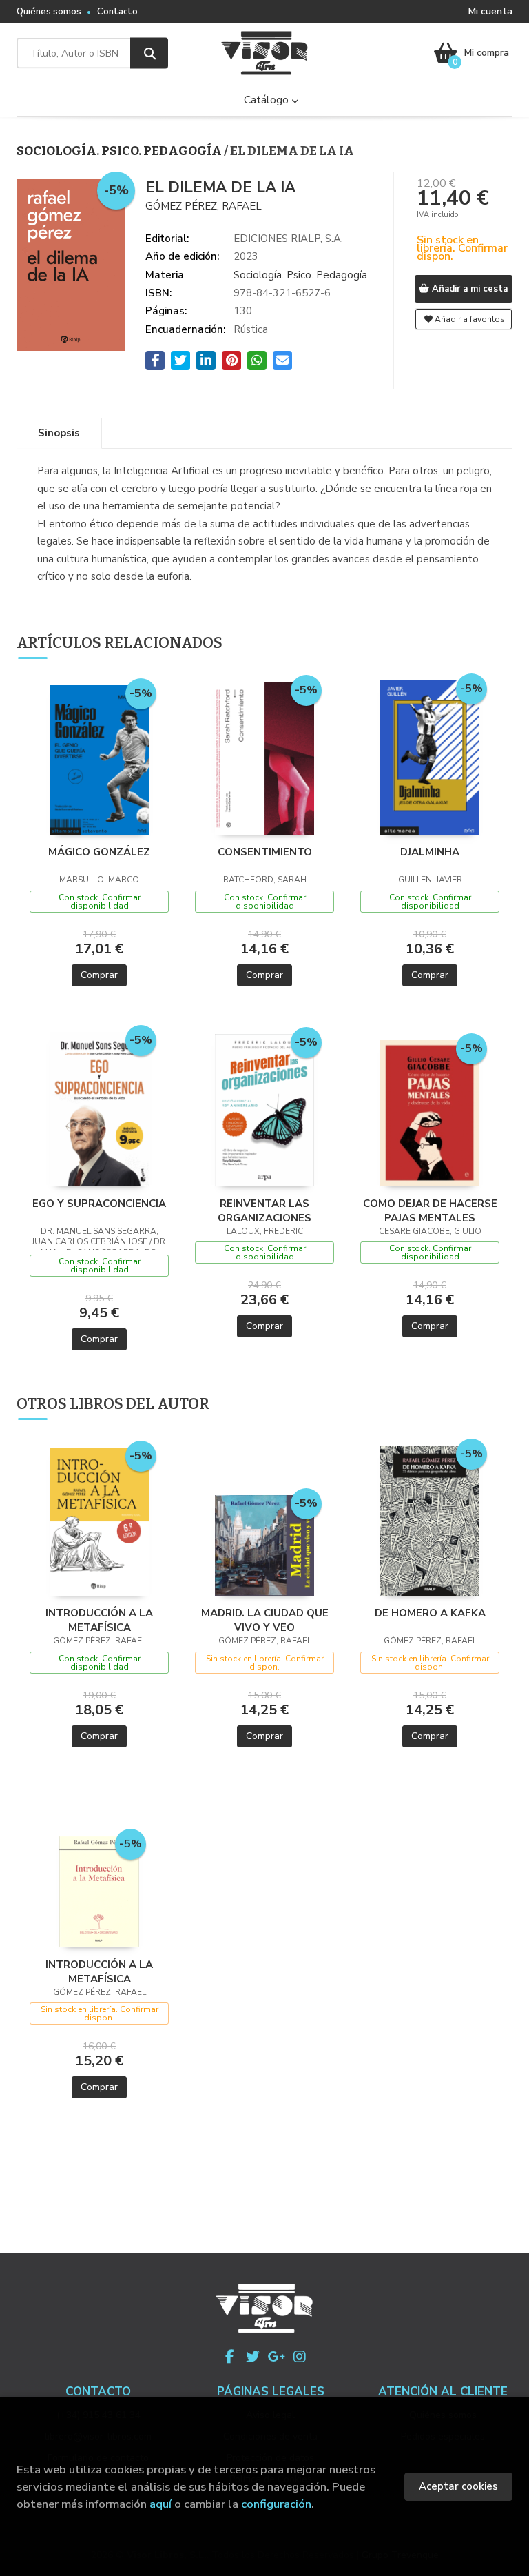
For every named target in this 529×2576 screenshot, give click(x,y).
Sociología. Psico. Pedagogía (120, 151)
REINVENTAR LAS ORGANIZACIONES (264, 1210)
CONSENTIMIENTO (265, 852)
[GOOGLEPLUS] (276, 2357)
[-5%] (100, 759)
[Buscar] (149, 53)
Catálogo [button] (268, 100)
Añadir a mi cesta (468, 289)
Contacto (117, 12)
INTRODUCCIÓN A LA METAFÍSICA (99, 1620)
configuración (276, 2504)
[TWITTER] (253, 2357)
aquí (160, 2504)
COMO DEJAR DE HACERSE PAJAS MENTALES (430, 1210)
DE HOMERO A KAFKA (430, 1613)
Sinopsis (59, 433)
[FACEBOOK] (229, 2357)
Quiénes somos (49, 12)
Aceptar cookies (458, 2486)
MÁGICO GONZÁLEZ (99, 852)
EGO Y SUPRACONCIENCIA (99, 1204)
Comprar (99, 975)
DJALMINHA (430, 852)
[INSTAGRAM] (300, 2357)
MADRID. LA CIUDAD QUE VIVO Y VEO (265, 1620)
